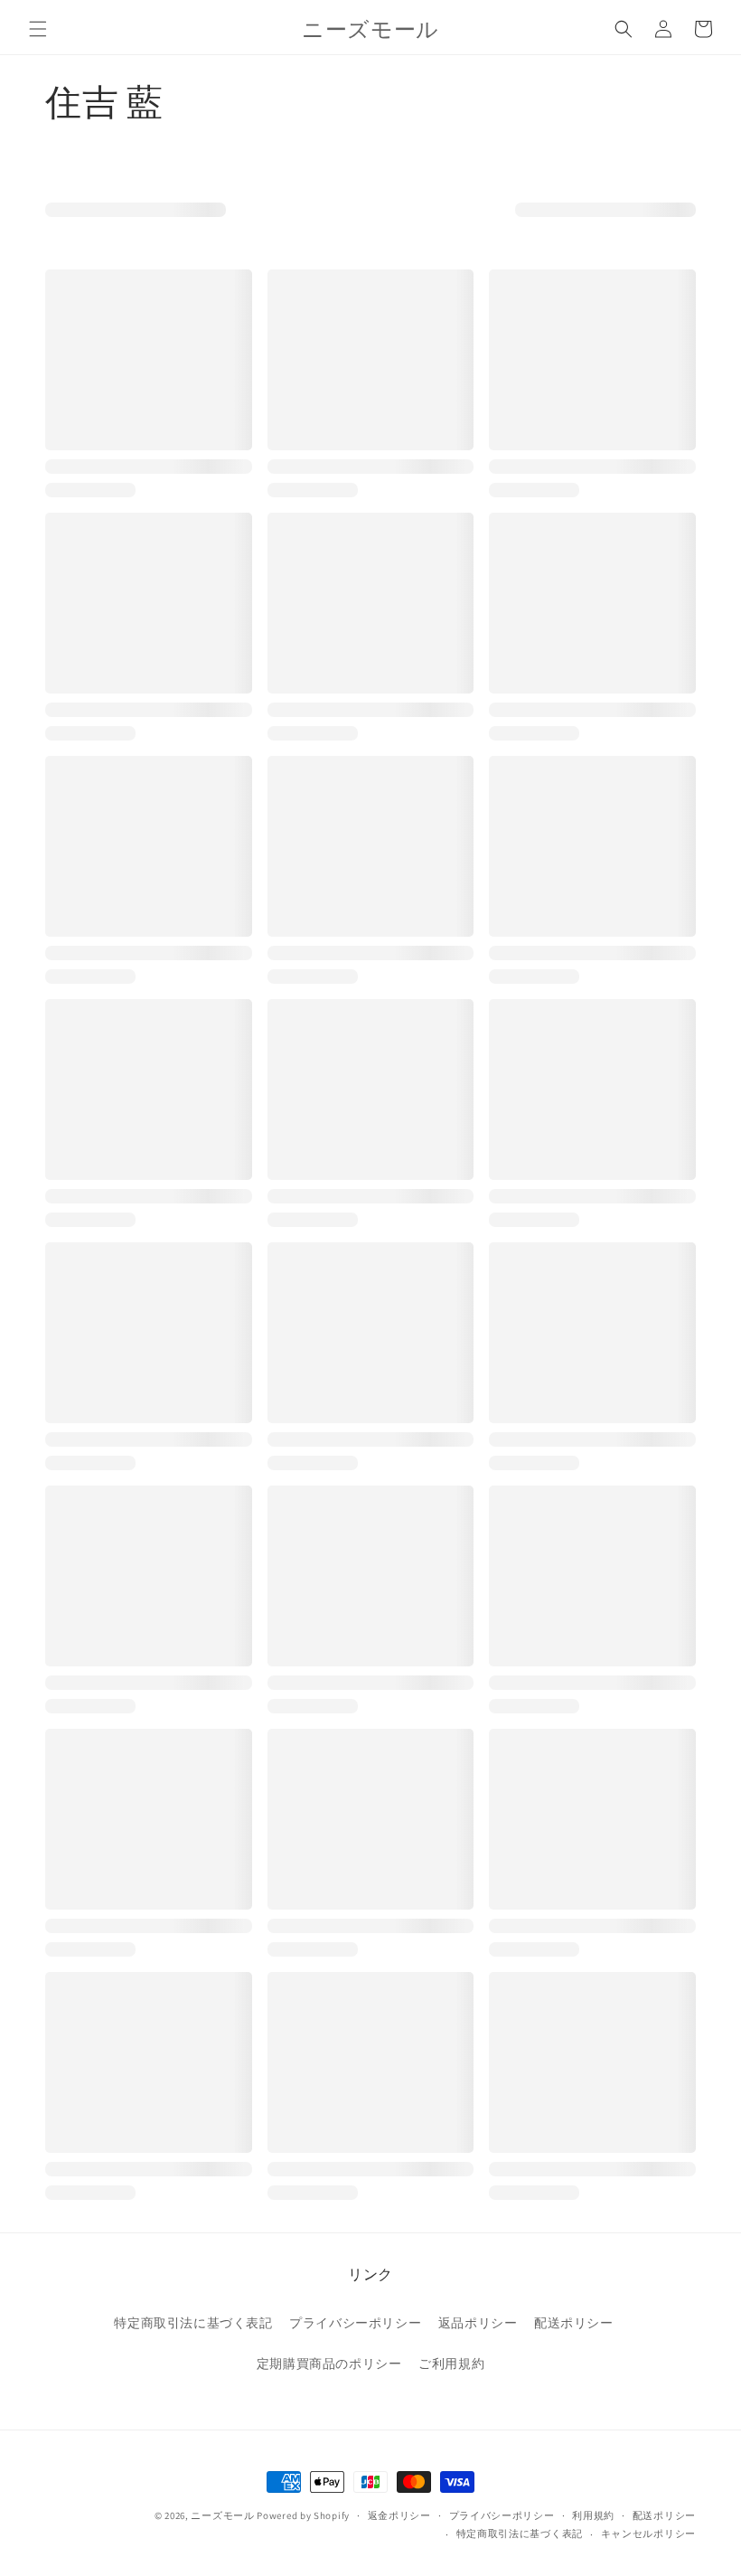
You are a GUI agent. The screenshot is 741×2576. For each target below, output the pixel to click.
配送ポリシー (574, 2323)
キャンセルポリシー (648, 2534)
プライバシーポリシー (355, 2323)
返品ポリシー (478, 2323)
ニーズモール (222, 2515)
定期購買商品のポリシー (329, 2364)
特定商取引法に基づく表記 (193, 2323)
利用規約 (593, 2515)
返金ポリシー (399, 2515)
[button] (38, 29)
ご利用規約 (451, 2364)
